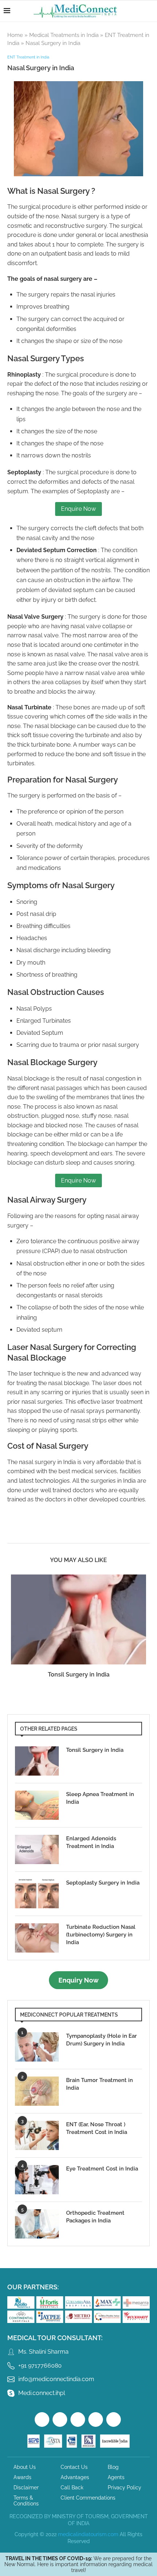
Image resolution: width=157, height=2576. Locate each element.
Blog (113, 2467)
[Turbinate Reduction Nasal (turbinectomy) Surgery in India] (37, 1938)
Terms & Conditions (26, 2501)
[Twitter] (60, 2420)
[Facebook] (42, 2420)
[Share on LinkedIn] (102, 1533)
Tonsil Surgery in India (79, 1674)
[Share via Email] (126, 1533)
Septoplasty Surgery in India (103, 1883)
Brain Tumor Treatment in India (99, 2084)
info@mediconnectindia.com (56, 2379)
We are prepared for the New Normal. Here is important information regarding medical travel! (78, 2564)
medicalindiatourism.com (88, 2534)
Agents (116, 2477)
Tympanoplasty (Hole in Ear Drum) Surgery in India (102, 2040)
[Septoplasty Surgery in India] (37, 1894)
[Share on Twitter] (78, 1533)
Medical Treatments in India (64, 35)
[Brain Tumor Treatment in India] (37, 2091)
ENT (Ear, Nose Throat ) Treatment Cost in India (97, 2128)
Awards (22, 2477)
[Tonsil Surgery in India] (78, 1620)
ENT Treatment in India (28, 57)
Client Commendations (88, 2498)
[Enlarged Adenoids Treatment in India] (37, 1849)
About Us (25, 2467)
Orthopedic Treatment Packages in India (95, 2217)
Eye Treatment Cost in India (102, 2169)
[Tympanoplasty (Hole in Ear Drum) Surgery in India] (37, 2047)
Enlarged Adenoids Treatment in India (91, 1842)
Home (15, 35)
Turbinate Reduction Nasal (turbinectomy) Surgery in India (101, 1935)
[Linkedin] (114, 2420)
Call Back (72, 2488)
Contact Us (74, 2467)
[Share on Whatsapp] (114, 1533)
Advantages (75, 2477)
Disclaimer (26, 2488)
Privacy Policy (125, 2488)
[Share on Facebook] (64, 1533)
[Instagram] (78, 2420)
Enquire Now (78, 509)
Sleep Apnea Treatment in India (100, 1798)
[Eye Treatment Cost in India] (37, 2180)
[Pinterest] (96, 2420)
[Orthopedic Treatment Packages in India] (37, 2224)
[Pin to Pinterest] (90, 1533)
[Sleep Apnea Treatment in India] (37, 1805)
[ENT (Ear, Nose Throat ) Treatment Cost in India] (37, 2135)
